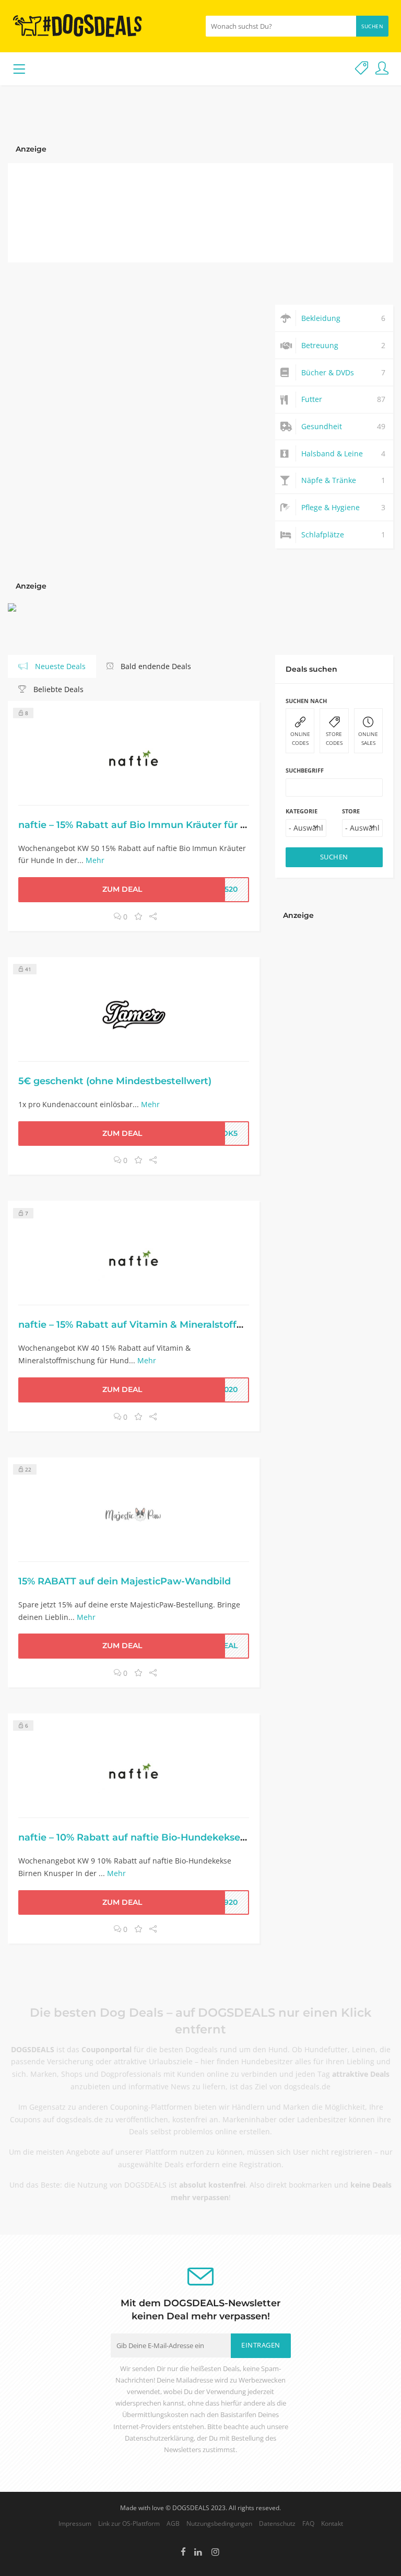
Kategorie (302, 811)
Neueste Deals (59, 666)
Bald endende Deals (155, 666)
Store (351, 811)
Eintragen (261, 2345)
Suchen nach (306, 701)
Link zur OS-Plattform (129, 2523)
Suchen (372, 26)
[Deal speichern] (138, 917)
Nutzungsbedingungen (219, 2523)
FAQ (308, 2523)
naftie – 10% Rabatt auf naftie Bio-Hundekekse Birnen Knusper (168, 1837)
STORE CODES (334, 738)
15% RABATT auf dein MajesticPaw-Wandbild (125, 1581)
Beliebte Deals (57, 689)
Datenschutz (277, 2523)
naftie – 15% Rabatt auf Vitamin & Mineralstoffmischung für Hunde (176, 1324)
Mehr (95, 860)
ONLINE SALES (368, 738)
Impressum (75, 2523)
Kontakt (332, 2523)
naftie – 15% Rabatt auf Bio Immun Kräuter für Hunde (145, 825)
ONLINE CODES (300, 738)
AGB (173, 2523)
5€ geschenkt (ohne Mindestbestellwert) (115, 1081)
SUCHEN (334, 857)
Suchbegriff (305, 770)
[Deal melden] (362, 69)
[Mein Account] (382, 69)
